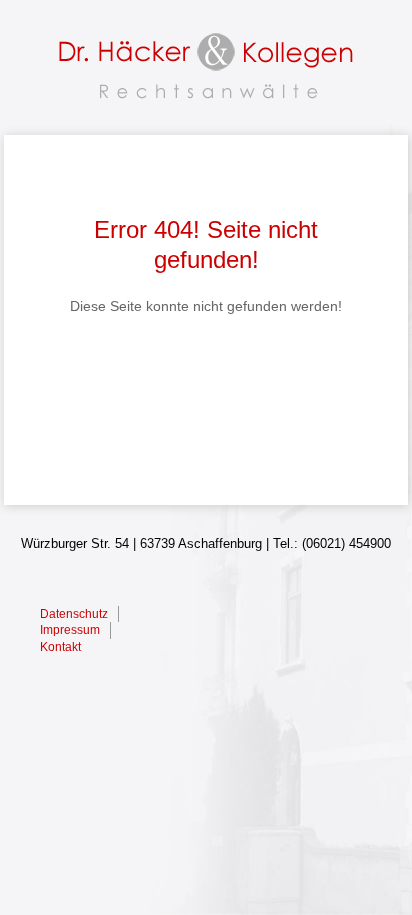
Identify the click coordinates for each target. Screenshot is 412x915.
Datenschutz (74, 614)
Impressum (70, 630)
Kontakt (60, 647)
